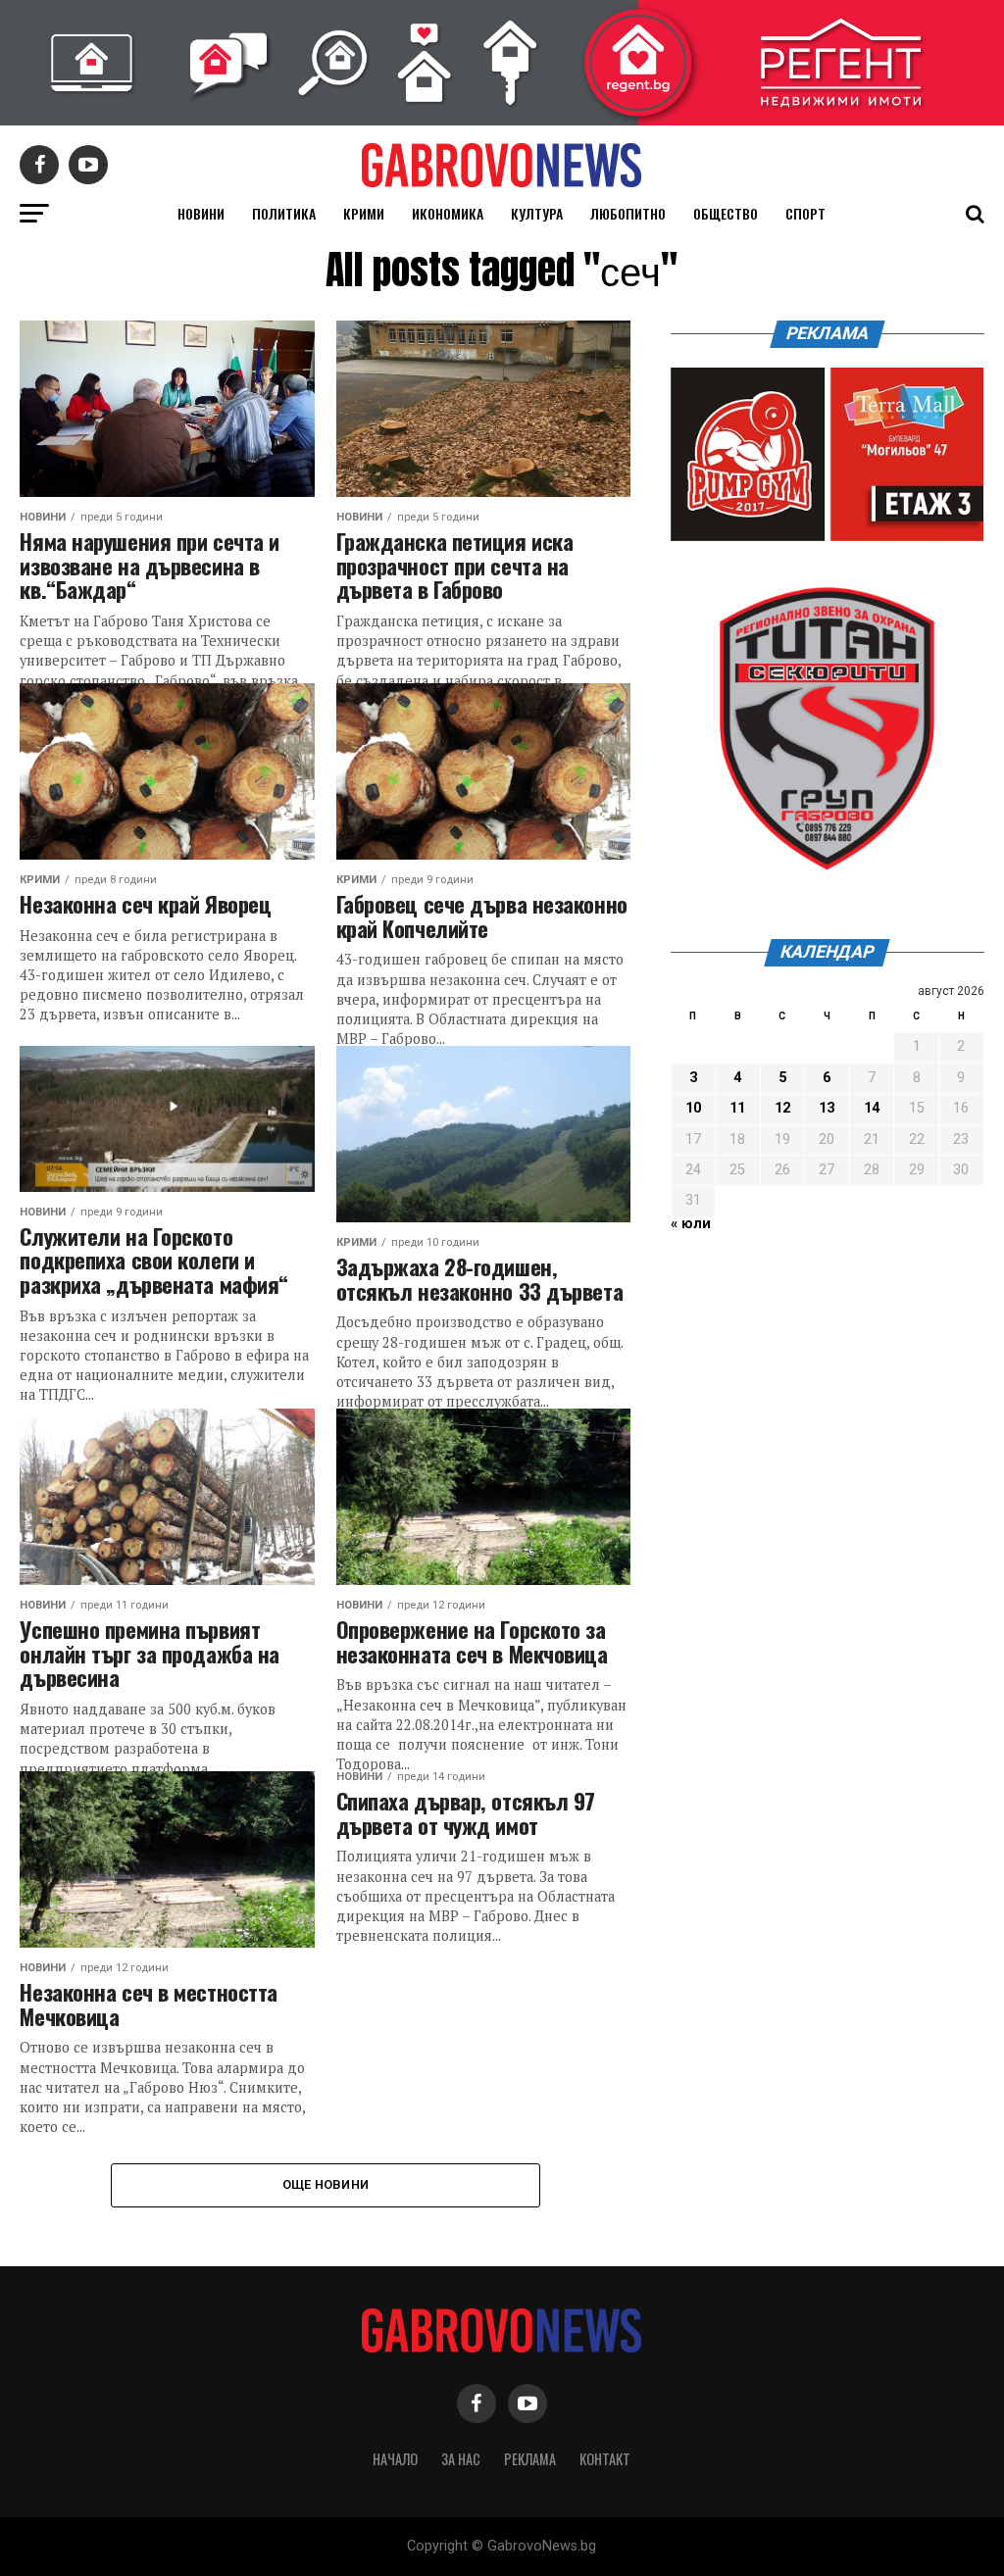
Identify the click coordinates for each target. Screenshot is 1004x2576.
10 (693, 1108)
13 (827, 1108)
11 (737, 1108)
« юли (691, 1224)
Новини (201, 213)
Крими (364, 213)
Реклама (530, 2459)
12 (782, 1108)
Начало (395, 2459)
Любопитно (628, 213)
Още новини (326, 2184)
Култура (537, 213)
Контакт (605, 2459)
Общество (726, 213)
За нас (461, 2459)
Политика (284, 213)
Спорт (805, 213)
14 (872, 1108)
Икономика (448, 213)
